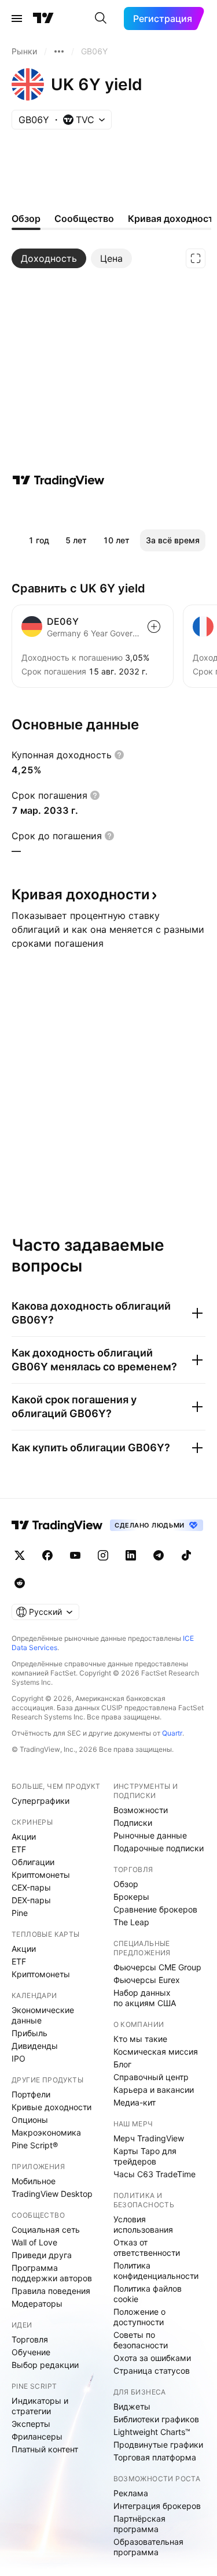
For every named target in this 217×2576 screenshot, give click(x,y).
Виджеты (132, 2406)
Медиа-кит (135, 2102)
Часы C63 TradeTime (155, 2174)
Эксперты (31, 2424)
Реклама (131, 2493)
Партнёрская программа (139, 2524)
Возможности (141, 1810)
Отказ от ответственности (147, 2247)
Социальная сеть (46, 2230)
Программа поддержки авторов (52, 2273)
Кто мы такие (140, 2039)
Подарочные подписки (159, 1848)
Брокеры (131, 1897)
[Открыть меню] (17, 18)
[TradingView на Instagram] (103, 1555)
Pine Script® (35, 2145)
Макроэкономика (46, 2132)
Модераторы (37, 2303)
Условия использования (143, 2224)
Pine (20, 1913)
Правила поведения (51, 2291)
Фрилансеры (37, 2436)
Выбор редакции (45, 2365)
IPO (19, 2058)
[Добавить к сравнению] (154, 627)
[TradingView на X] (20, 1555)
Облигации (33, 1862)
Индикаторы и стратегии (40, 2406)
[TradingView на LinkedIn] (131, 1555)
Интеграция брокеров (157, 2506)
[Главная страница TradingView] (43, 18)
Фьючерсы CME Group (157, 1967)
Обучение (31, 2352)
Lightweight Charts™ (152, 2432)
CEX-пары (31, 1887)
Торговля (30, 2339)
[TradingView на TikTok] (186, 1555)
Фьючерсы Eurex (147, 1980)
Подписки (133, 1823)
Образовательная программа (148, 2547)
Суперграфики (41, 1801)
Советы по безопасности (141, 2340)
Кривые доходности (52, 2107)
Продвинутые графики (158, 2445)
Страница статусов (152, 2371)
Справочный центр (151, 2077)
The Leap (131, 1922)
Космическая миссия (156, 2051)
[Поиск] (101, 18)
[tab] (49, 258)
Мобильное (34, 2181)
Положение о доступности (139, 2317)
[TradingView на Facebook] (47, 1555)
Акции (24, 1836)
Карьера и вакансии (154, 2090)
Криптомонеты (41, 1875)
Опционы (30, 2120)
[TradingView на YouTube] (75, 1555)
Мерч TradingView (149, 2138)
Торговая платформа (155, 2457)
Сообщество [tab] (84, 218)
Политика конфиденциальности (156, 2271)
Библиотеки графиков (156, 2419)
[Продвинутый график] (196, 258)
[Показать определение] (119, 755)
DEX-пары (31, 1900)
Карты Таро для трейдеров (145, 2156)
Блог (122, 2064)
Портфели (31, 2094)
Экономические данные (43, 2015)
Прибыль (30, 2033)
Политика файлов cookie (148, 2294)
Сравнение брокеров (155, 1909)
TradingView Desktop (52, 2194)
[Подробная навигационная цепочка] (59, 51)
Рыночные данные (150, 1835)
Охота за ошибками (152, 2358)
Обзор (126, 1884)
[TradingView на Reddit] (20, 1583)
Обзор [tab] (26, 218)
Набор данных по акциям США (145, 1998)
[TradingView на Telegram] (159, 1555)
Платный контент (45, 2449)
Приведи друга (42, 2255)
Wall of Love (34, 2242)
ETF (19, 1849)
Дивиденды (35, 2046)
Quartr (172, 1733)
